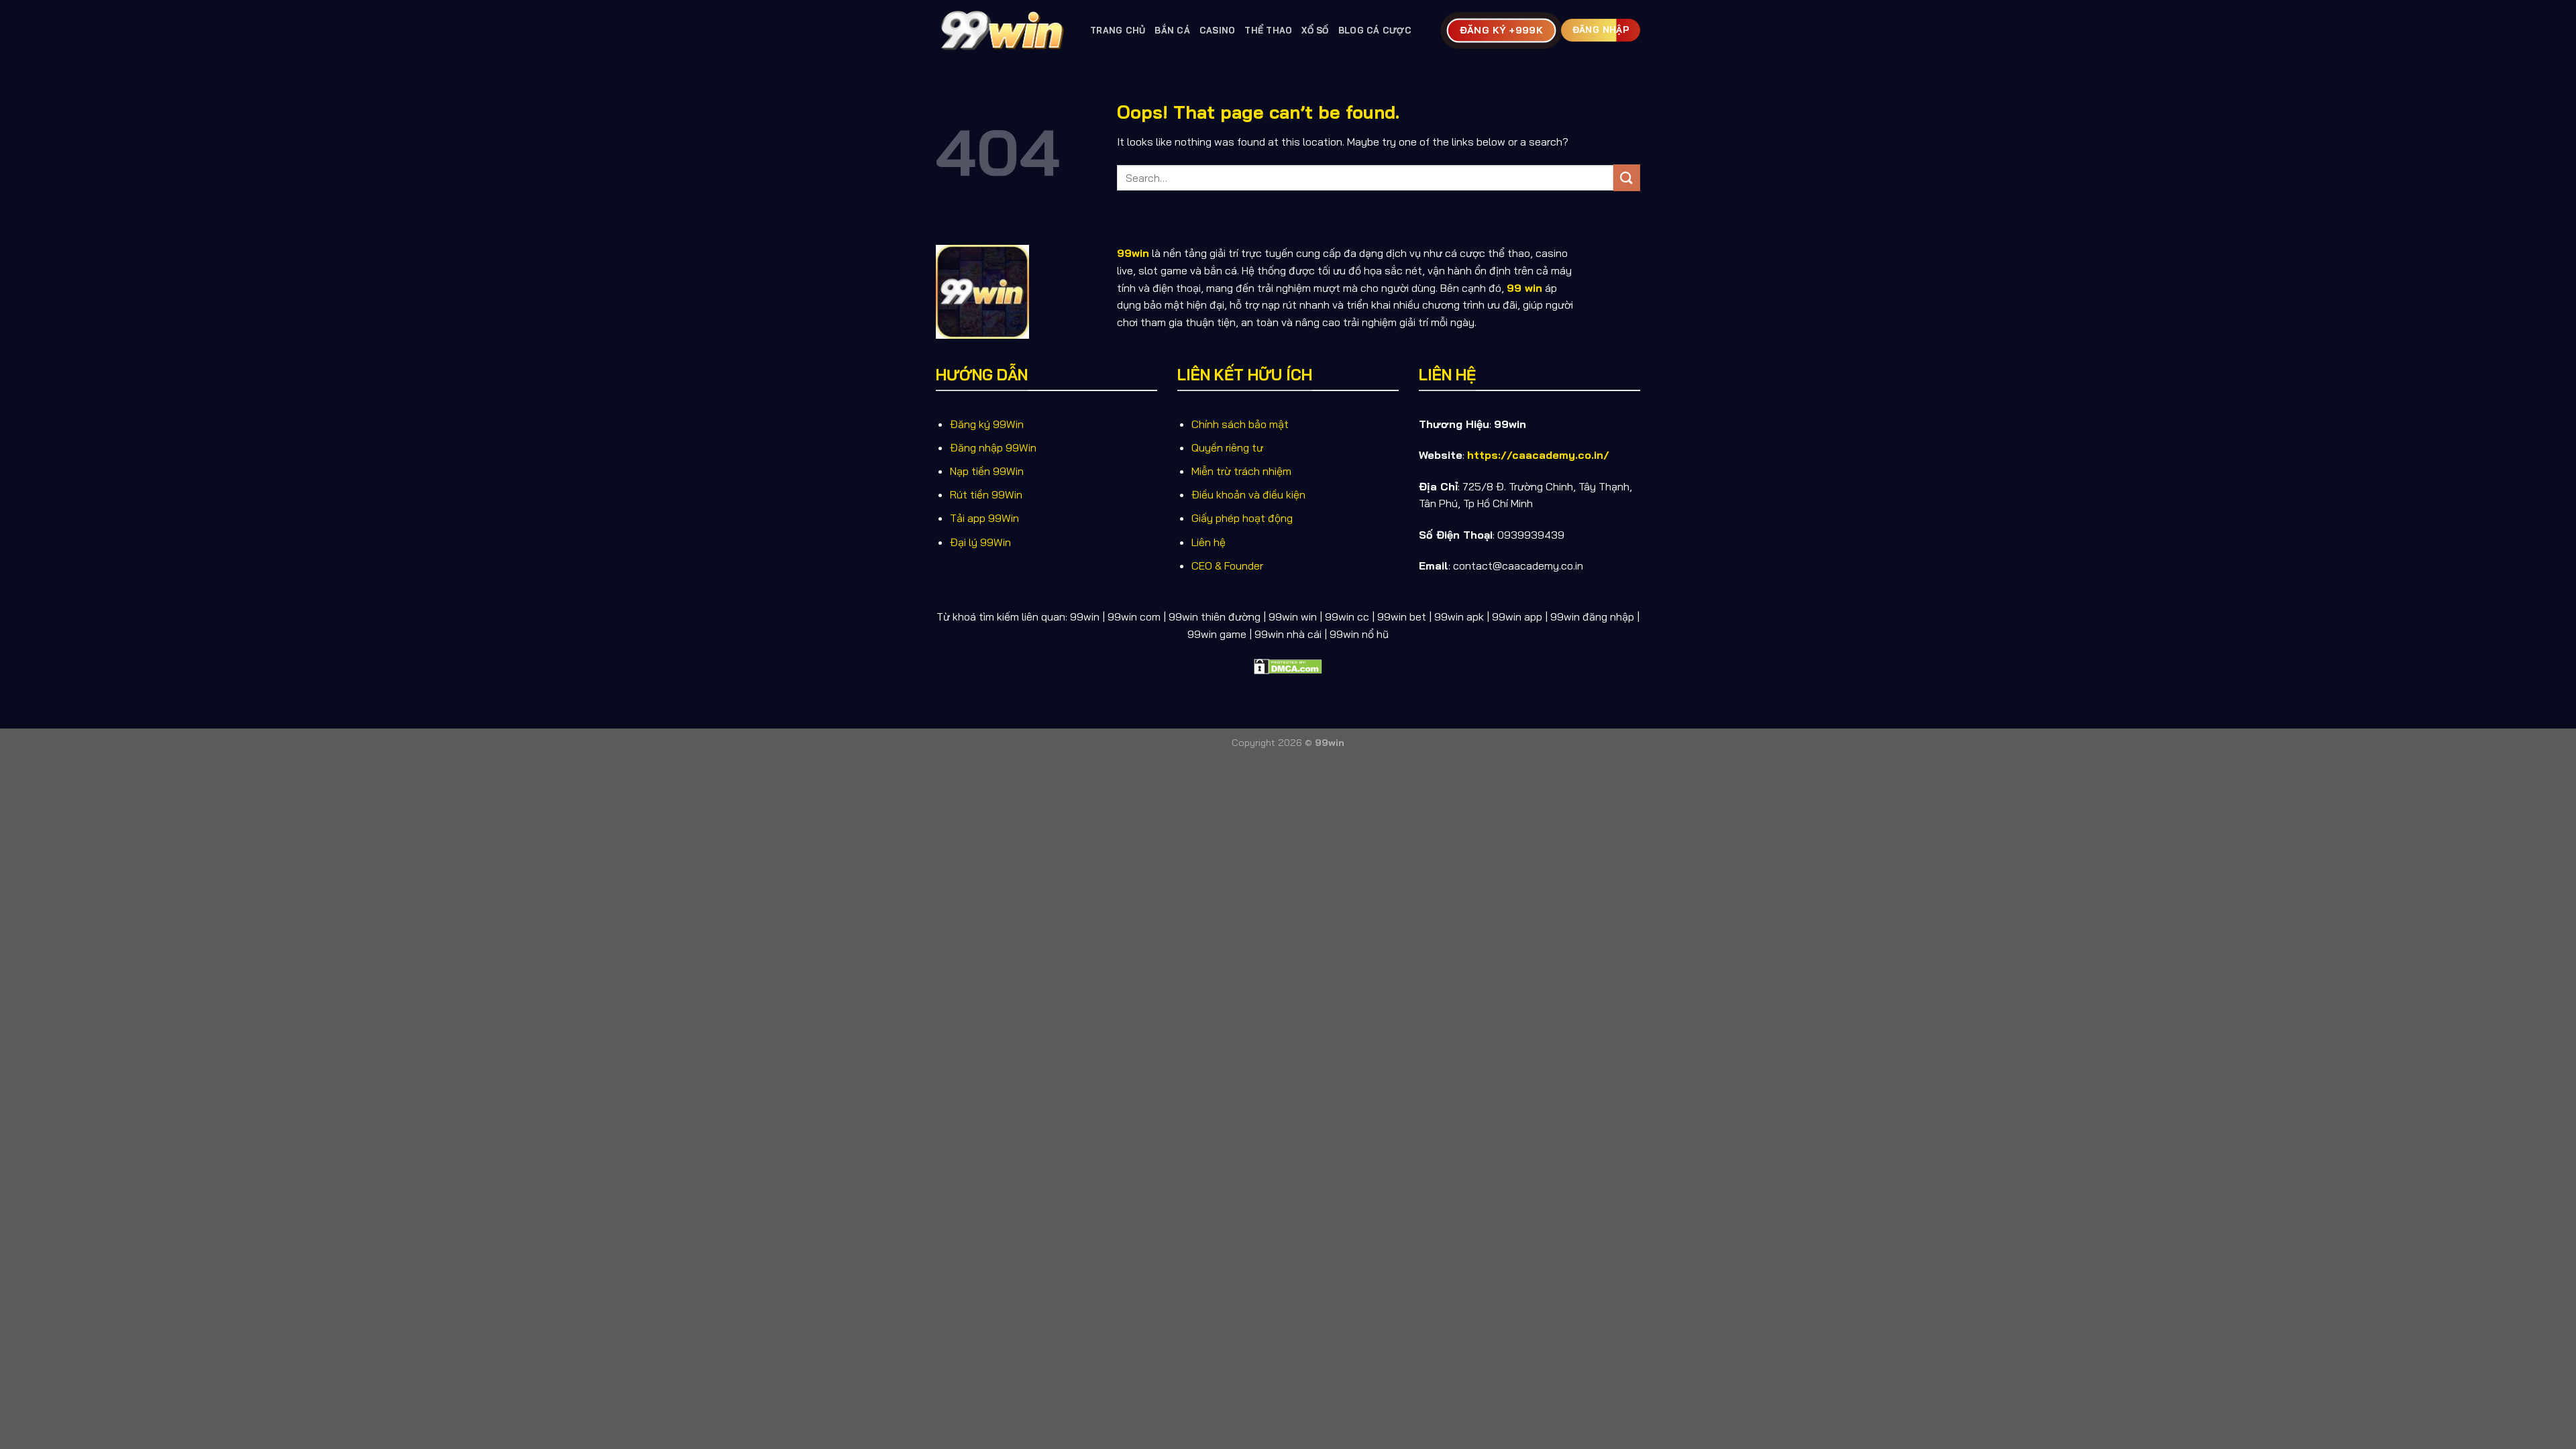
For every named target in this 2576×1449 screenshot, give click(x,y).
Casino (1218, 30)
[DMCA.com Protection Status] (1288, 665)
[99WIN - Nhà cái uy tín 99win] (1003, 30)
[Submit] (1627, 177)
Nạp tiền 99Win (987, 471)
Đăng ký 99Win (987, 424)
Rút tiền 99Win (986, 494)
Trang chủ (1118, 30)
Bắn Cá (1172, 30)
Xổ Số (1315, 30)
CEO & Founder (1227, 566)
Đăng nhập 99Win (993, 447)
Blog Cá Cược (1375, 30)
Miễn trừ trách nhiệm (1241, 471)
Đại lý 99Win (980, 542)
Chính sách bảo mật (1240, 424)
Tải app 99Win (984, 518)
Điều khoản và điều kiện (1248, 494)
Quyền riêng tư (1227, 447)
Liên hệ (1209, 542)
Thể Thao (1268, 30)
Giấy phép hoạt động (1242, 518)
